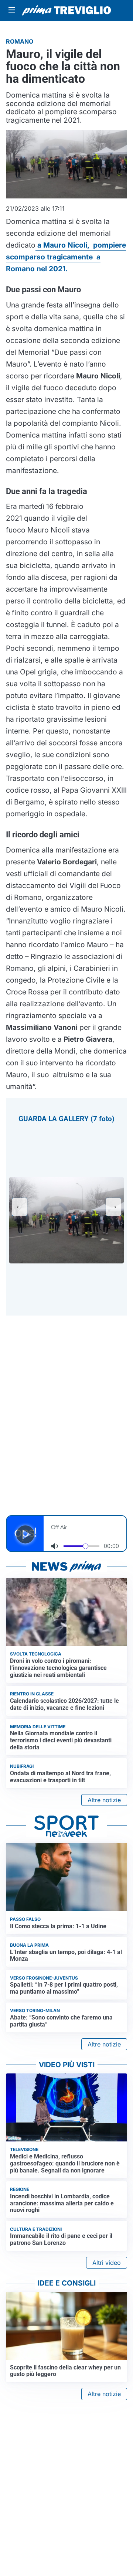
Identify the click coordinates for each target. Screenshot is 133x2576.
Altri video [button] (107, 2263)
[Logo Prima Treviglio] (66, 10)
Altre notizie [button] (104, 1800)
